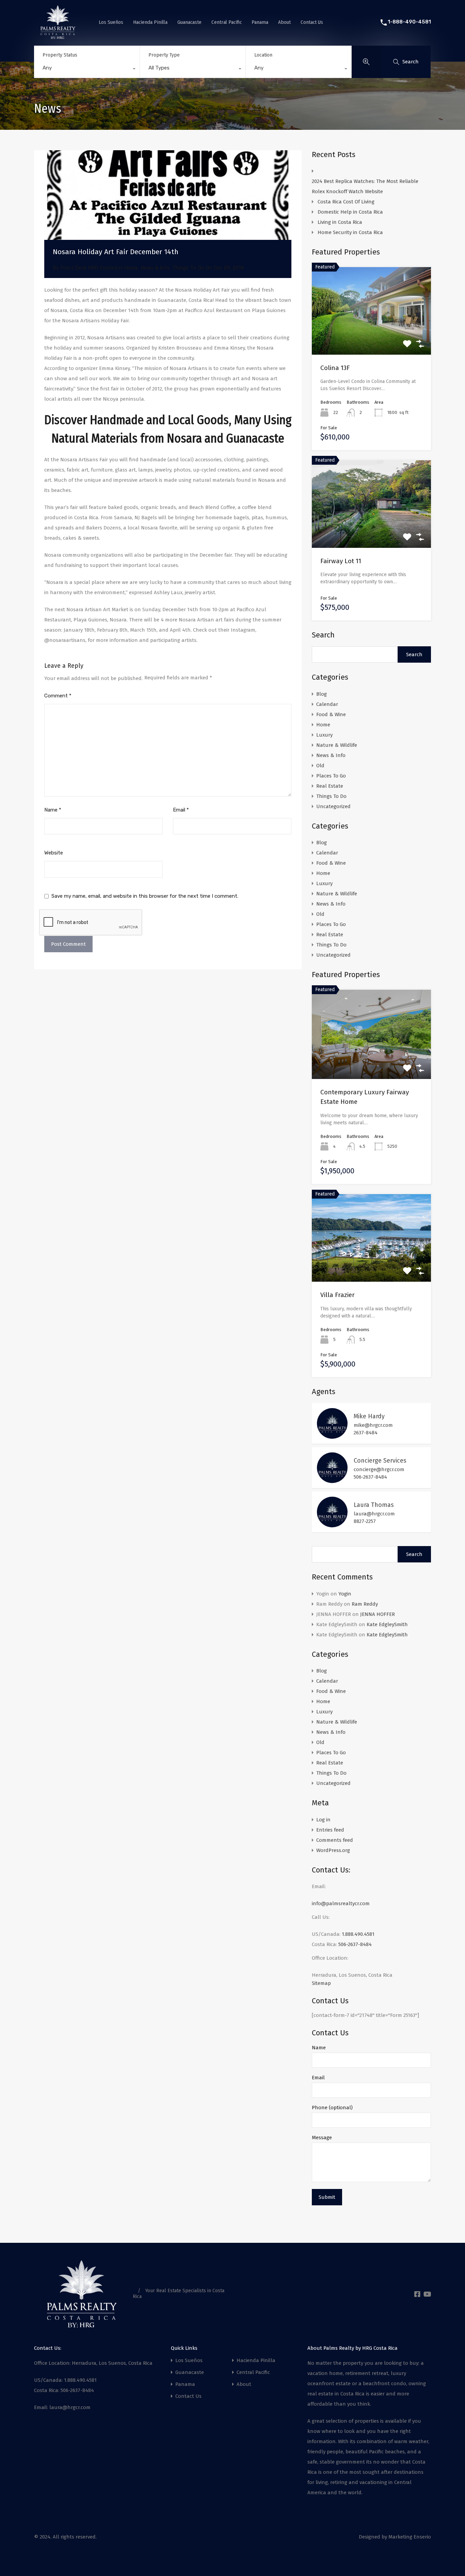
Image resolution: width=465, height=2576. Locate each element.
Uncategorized (333, 806)
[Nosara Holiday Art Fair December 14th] (168, 205)
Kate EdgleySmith (387, 1624)
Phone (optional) (332, 2108)
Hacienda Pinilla (150, 22)
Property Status (60, 55)
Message (322, 2138)
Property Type (164, 55)
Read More (372, 337)
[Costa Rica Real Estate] (58, 36)
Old (320, 766)
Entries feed (330, 1830)
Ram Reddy (365, 1604)
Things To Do (188, 268)
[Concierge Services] (332, 1480)
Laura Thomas (374, 1505)
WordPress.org (333, 1850)
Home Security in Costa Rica (350, 232)
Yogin (345, 1594)
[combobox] (87, 70)
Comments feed (335, 1840)
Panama (260, 22)
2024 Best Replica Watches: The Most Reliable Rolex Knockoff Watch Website (365, 186)
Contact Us (312, 22)
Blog (322, 694)
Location (263, 55)
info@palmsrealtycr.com (341, 1903)
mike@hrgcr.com (373, 1425)
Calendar (327, 704)
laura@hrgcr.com (374, 1514)
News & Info (155, 268)
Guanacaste (189, 22)
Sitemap (321, 1983)
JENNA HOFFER (378, 1614)
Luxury (324, 735)
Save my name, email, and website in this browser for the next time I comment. (145, 896)
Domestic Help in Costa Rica (350, 212)
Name (53, 810)
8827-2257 (365, 1521)
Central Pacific (227, 22)
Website (54, 853)
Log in (323, 1820)
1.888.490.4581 (358, 1934)
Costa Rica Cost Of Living (347, 202)
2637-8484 (366, 1433)
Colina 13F (335, 368)
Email (181, 810)
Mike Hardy (369, 1416)
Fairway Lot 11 (341, 561)
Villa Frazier (338, 1295)
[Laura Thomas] (332, 1524)
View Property (372, 1061)
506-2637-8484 (370, 1477)
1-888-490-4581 (409, 22)
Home (131, 268)
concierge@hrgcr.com (379, 1469)
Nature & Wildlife (337, 745)
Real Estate (330, 786)
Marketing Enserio (410, 2537)
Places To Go (331, 776)
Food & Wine (331, 714)
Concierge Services (380, 1461)
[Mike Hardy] (332, 1436)
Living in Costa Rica (340, 222)
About (284, 22)
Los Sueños (111, 22)
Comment (58, 696)
